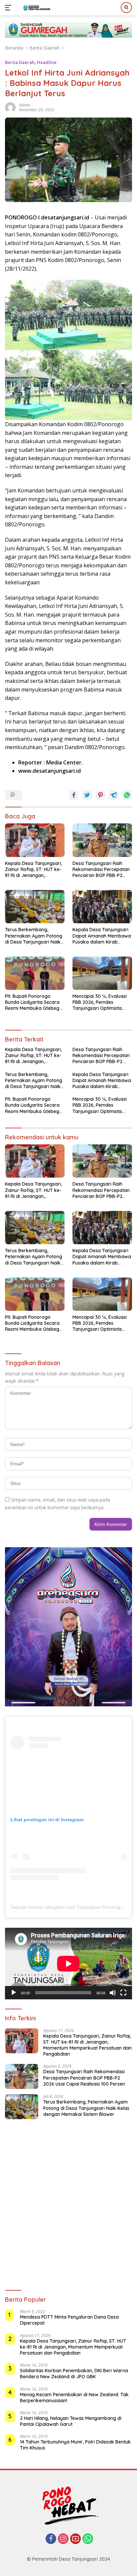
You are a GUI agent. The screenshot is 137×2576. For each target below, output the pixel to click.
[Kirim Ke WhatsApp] (127, 795)
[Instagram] (63, 2539)
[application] (68, 1964)
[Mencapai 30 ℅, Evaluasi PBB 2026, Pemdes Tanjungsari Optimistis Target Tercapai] (102, 973)
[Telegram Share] (114, 795)
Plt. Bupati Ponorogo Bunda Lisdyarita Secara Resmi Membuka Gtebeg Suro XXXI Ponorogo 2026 (34, 1002)
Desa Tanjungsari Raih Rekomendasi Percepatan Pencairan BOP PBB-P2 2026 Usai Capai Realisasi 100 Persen (101, 869)
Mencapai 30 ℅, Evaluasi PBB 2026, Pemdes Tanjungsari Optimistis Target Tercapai (100, 1002)
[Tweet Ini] (87, 795)
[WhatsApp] (88, 2539)
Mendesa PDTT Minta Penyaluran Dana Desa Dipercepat (69, 2320)
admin (25, 105)
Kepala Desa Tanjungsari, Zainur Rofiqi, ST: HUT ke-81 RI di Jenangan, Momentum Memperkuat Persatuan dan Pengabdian (33, 869)
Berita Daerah (20, 62)
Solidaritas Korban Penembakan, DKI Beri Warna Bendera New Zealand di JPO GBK (74, 2374)
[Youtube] (75, 2539)
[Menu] (9, 8)
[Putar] (14, 1993)
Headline (47, 62)
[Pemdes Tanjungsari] (36, 8)
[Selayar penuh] (123, 1993)
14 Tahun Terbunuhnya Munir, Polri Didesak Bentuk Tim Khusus (75, 2445)
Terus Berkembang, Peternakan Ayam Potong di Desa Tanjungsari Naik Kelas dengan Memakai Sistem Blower (34, 936)
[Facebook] (51, 2539)
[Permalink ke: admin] (10, 107)
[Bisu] (113, 1993)
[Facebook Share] (74, 795)
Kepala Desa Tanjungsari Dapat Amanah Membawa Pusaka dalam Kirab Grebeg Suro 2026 (102, 936)
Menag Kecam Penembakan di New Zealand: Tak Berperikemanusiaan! (74, 2398)
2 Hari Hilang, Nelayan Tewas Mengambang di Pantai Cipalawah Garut (71, 2421)
